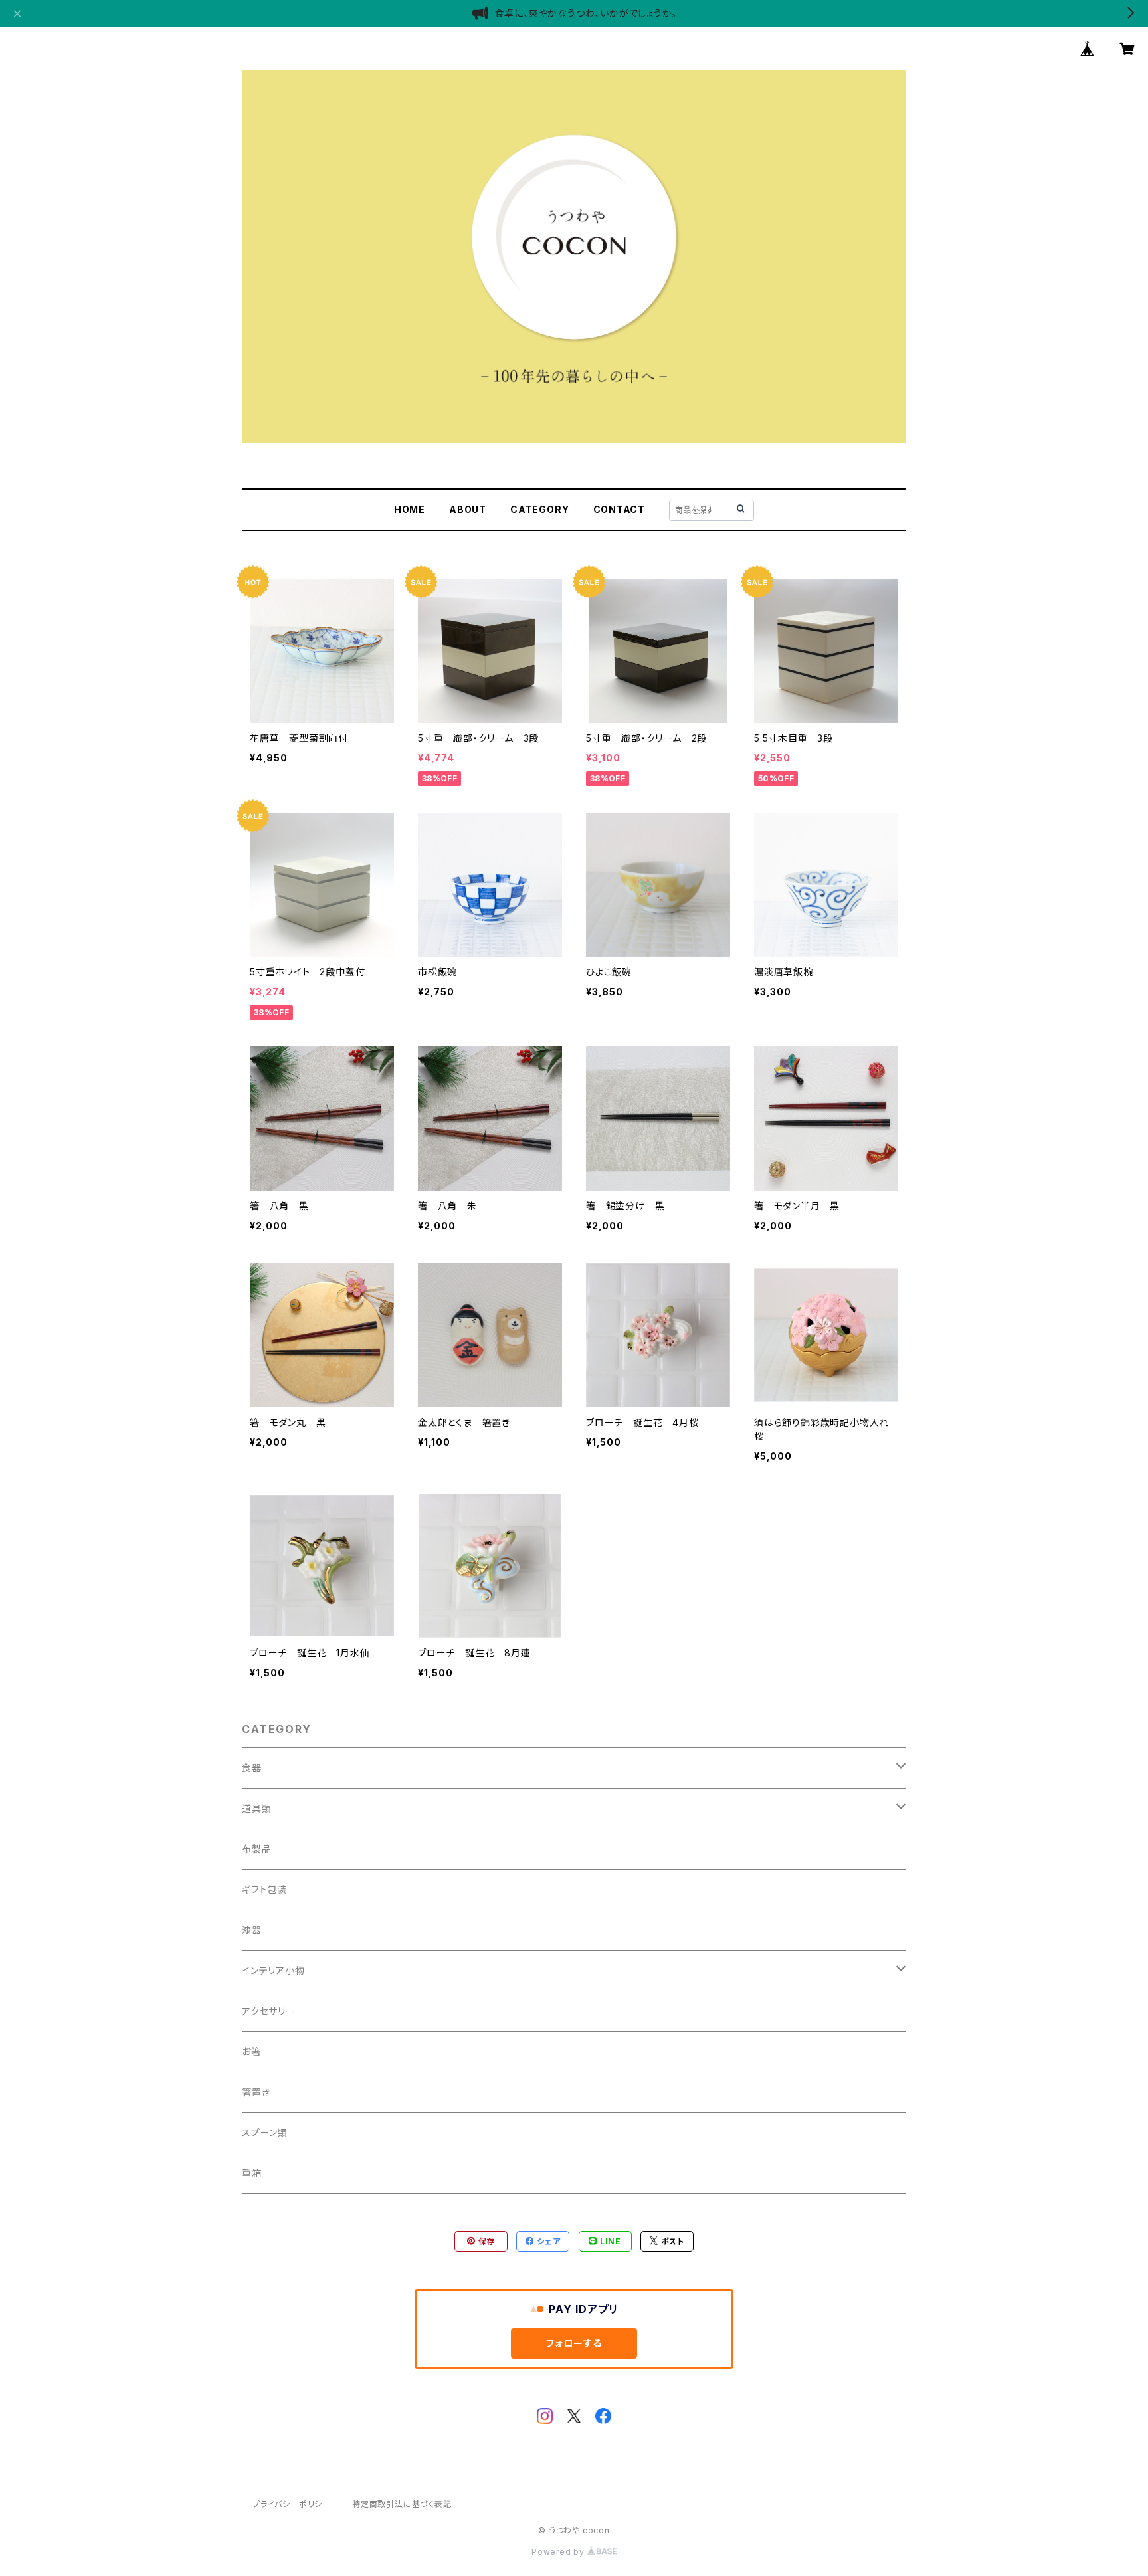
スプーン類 (265, 2132)
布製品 (256, 1849)
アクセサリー (269, 2011)
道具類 (256, 1808)
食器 (252, 1768)
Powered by (559, 2552)
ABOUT (468, 509)
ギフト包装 (264, 1889)
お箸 (251, 2051)
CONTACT (620, 509)
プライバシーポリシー (292, 2504)
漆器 (252, 1930)
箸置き (256, 2092)
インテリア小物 (273, 1970)
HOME (410, 509)
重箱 (252, 2173)
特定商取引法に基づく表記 (402, 2504)
